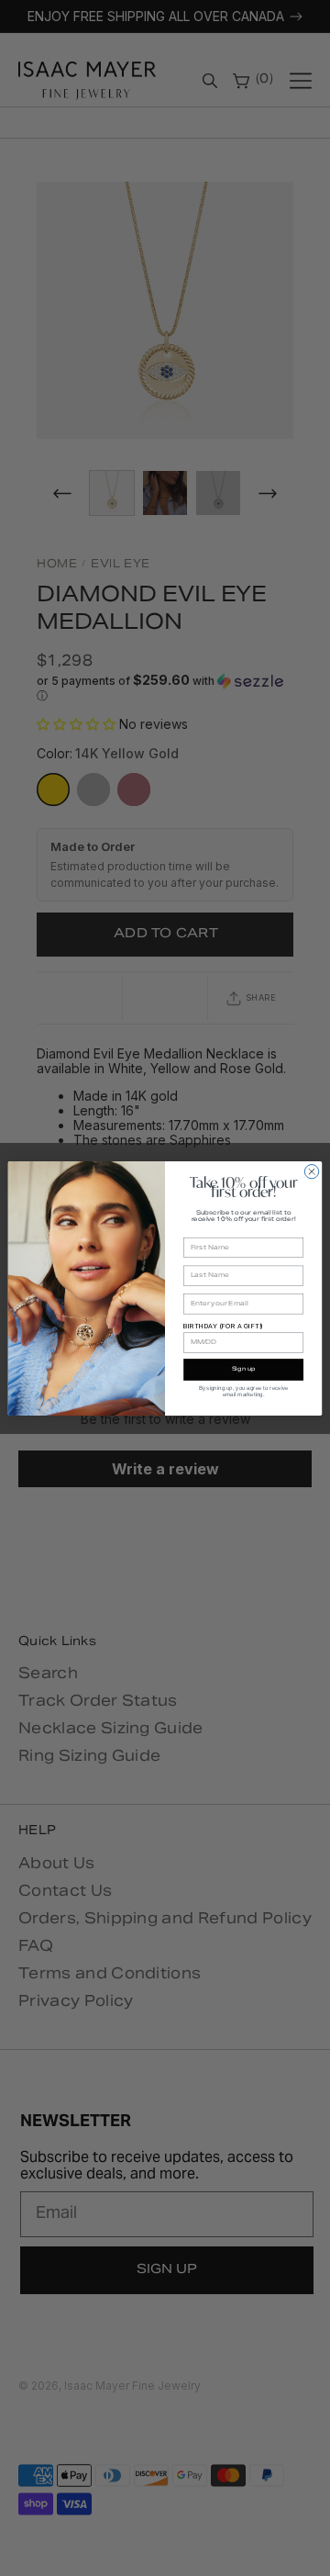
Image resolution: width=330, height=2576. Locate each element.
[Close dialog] (311, 1171)
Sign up (244, 1369)
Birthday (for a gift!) (223, 1326)
